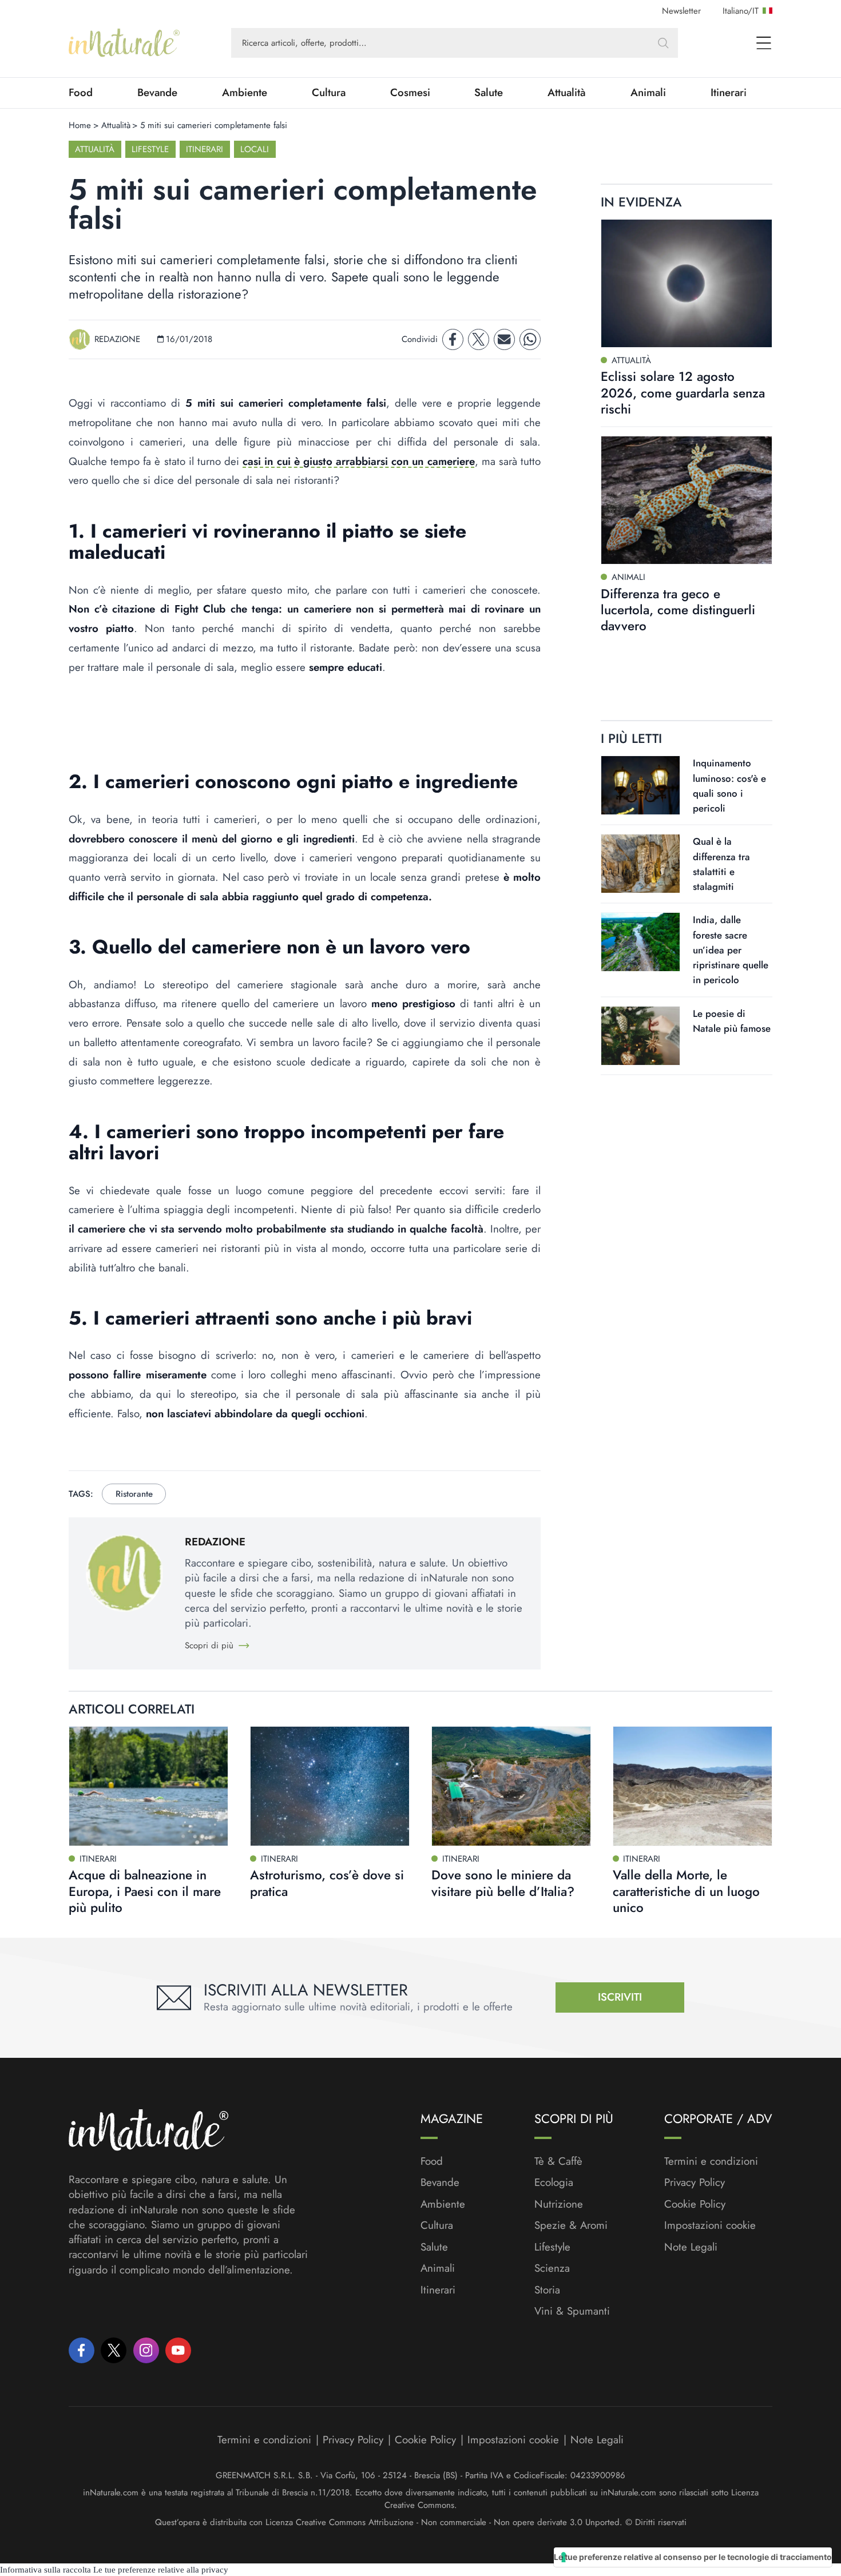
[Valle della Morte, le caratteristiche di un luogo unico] (693, 1786)
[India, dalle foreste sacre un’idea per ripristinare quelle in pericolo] (640, 942)
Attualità (567, 93)
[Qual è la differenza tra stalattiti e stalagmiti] (640, 864)
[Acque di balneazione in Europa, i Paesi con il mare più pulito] (148, 1786)
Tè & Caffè (558, 2161)
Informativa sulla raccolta (45, 2570)
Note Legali (691, 2247)
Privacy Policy (695, 2182)
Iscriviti (620, 1997)
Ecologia (554, 2183)
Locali (255, 149)
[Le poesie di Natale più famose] (640, 1036)
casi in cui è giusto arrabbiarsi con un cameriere (358, 461)
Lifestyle (150, 149)
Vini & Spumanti (572, 2311)
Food (81, 93)
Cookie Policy (695, 2204)
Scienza (552, 2268)
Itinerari (729, 93)
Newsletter (681, 11)
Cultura (329, 93)
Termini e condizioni (711, 2161)
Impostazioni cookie (710, 2225)
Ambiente (245, 93)
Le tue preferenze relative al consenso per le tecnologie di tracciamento (693, 2557)
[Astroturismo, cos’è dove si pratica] (330, 1786)
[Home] (124, 43)
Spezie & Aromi (571, 2225)
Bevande (157, 93)
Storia (547, 2290)
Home (80, 125)
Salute (489, 93)
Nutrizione (559, 2204)
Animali (648, 93)
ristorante (134, 1494)
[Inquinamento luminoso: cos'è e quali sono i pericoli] (640, 785)
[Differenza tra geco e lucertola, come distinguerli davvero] (687, 500)
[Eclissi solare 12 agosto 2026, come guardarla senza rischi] (687, 283)
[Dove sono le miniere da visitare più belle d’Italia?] (511, 1786)
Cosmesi (410, 93)
